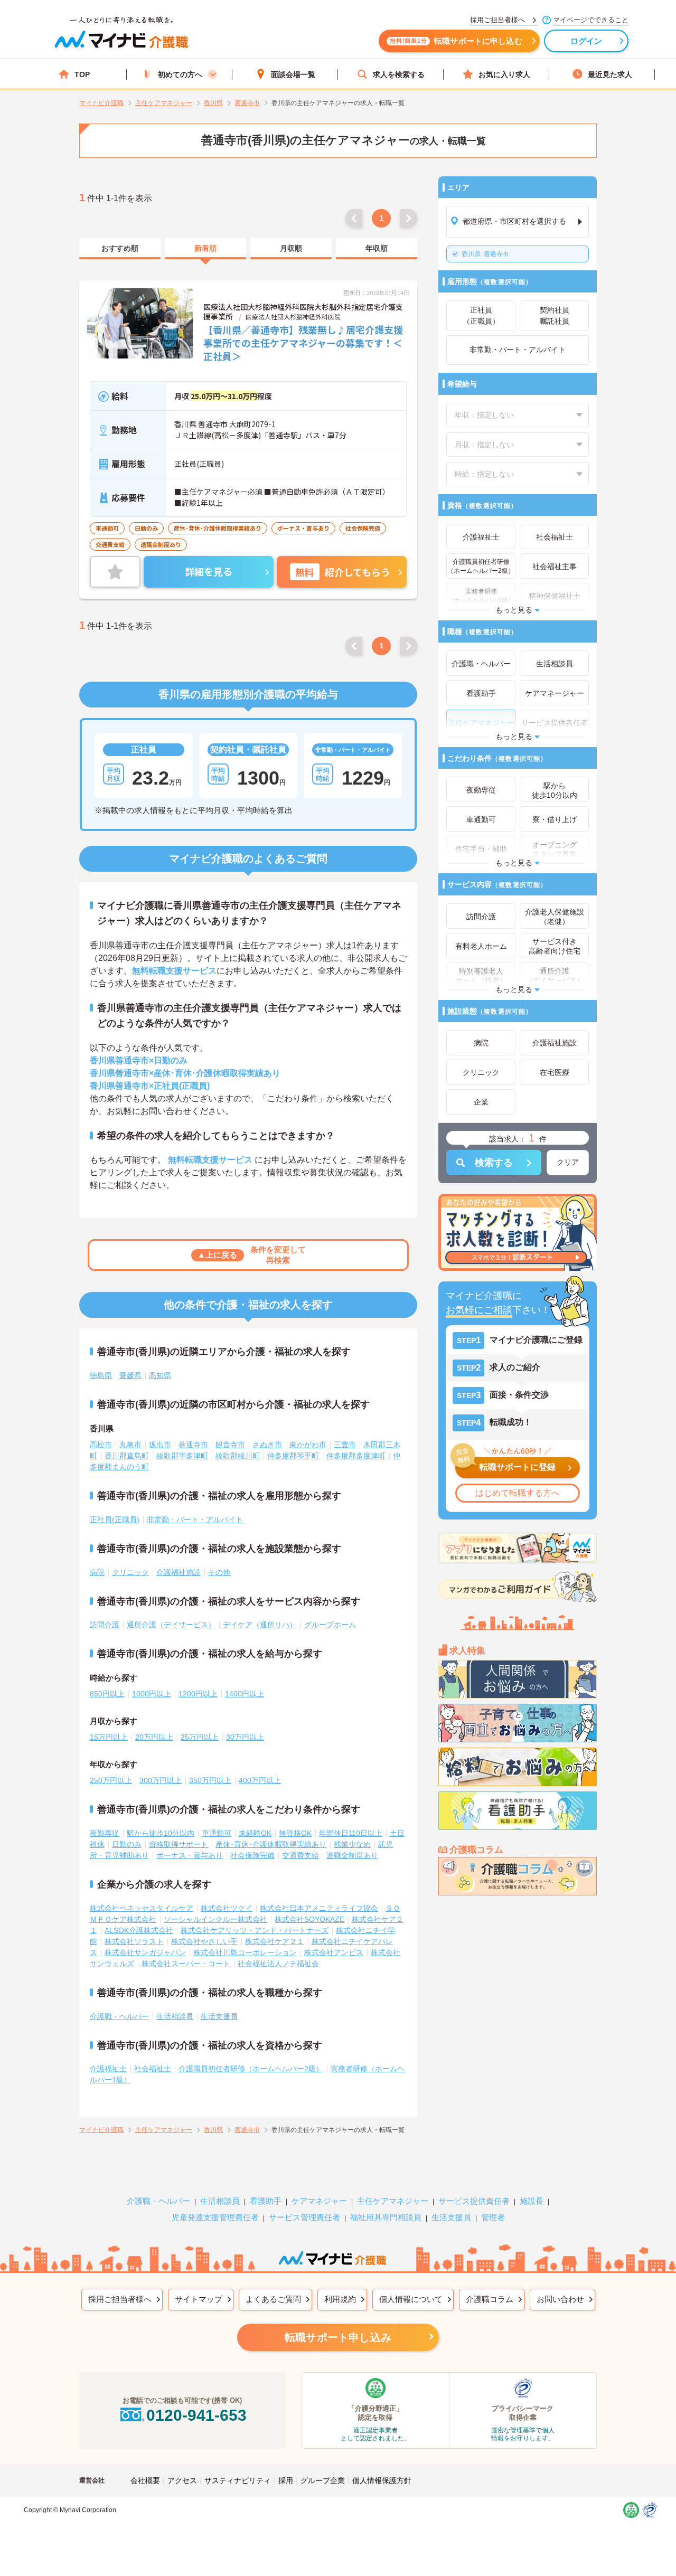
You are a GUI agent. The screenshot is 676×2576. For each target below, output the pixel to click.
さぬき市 (267, 1445)
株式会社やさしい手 (204, 1941)
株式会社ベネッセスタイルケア (142, 1908)
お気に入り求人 (504, 74)
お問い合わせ (560, 2299)
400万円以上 (260, 1780)
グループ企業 (323, 2480)
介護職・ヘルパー (119, 2016)
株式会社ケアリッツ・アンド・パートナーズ (255, 1930)
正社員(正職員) (115, 1520)
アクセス (182, 2480)
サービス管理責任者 (304, 2217)
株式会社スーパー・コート (186, 1964)
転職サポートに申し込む (456, 41)
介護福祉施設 (179, 1572)
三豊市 (345, 1445)
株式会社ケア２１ (275, 1941)
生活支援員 (219, 2016)
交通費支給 (301, 1855)
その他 (219, 1572)
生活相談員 (175, 2016)
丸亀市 (130, 1445)
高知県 (160, 1375)
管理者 (493, 2217)
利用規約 (340, 2299)
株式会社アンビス (334, 1952)
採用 (286, 2480)
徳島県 (101, 1375)
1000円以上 (152, 1694)
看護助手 (266, 2201)
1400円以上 (245, 1694)
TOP (82, 74)
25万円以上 (200, 1737)
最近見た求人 (610, 74)
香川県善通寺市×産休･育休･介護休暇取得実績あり (185, 1073)
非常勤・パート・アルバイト (195, 1520)
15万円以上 (109, 1737)
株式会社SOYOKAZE (309, 1919)
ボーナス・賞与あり (190, 1855)
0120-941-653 (196, 2415)
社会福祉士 (153, 2069)
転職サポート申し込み (338, 2337)
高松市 (101, 1445)
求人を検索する (399, 74)
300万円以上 (161, 1780)
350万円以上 (210, 1780)
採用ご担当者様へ (120, 2299)
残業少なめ (352, 1844)
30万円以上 (245, 1737)
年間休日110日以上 (351, 1833)
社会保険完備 (252, 1855)
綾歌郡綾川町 (238, 1456)
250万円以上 (111, 1780)
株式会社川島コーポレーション (245, 1952)
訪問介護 (105, 1625)
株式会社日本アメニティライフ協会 (319, 1908)
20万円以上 (154, 1737)
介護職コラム (490, 2299)
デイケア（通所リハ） (260, 1625)
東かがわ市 (308, 1445)
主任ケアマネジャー (393, 2201)
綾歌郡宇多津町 (182, 1456)
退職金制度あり (352, 1855)
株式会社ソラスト (134, 1941)
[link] (120, 249)
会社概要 (145, 2480)
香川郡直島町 (127, 1456)
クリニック (130, 1572)
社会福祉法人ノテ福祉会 (278, 1964)
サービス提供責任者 (474, 2201)
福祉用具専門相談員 (386, 2217)
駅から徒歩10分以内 (161, 1833)
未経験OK (255, 1833)
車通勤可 (217, 1833)
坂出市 (160, 1445)
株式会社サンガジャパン (145, 1952)
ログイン (586, 41)
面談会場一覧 (293, 74)
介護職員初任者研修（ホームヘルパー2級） (251, 2069)
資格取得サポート (179, 1844)
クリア (568, 1162)
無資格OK (295, 1833)
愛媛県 (130, 1375)
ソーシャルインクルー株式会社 (215, 1919)
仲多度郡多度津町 (356, 1456)
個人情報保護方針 (382, 2480)
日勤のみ (127, 1844)
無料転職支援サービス (174, 971)
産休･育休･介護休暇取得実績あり (271, 1844)
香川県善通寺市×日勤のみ (139, 1060)
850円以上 (107, 1694)
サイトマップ (199, 2299)
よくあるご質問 (273, 2299)
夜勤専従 (105, 1833)
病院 (97, 1572)
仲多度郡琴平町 (293, 1456)
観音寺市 (230, 1445)
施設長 (532, 2201)
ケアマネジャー (319, 2201)
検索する (494, 1163)
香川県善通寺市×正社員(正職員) (150, 1086)
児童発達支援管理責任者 (215, 2217)
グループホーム (330, 1625)
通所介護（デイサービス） (171, 1625)
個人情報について (411, 2299)
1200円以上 (198, 1694)
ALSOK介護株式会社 (139, 1930)
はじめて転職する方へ (518, 1493)
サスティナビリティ (238, 2480)
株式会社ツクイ (227, 1908)
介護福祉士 (108, 2069)
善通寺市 (485, 254)
